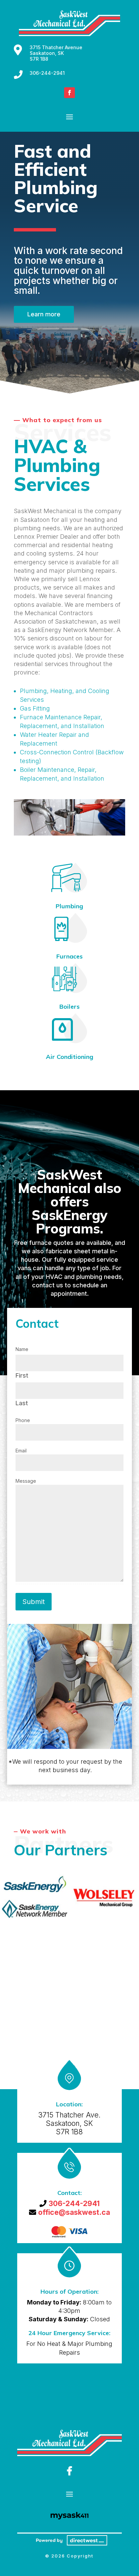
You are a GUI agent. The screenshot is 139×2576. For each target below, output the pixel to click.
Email (21, 1451)
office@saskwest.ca (74, 2212)
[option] (35, 1897)
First (22, 1375)
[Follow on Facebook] (69, 93)
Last (22, 1403)
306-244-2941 (47, 73)
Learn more (44, 314)
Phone (23, 1420)
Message (26, 1481)
